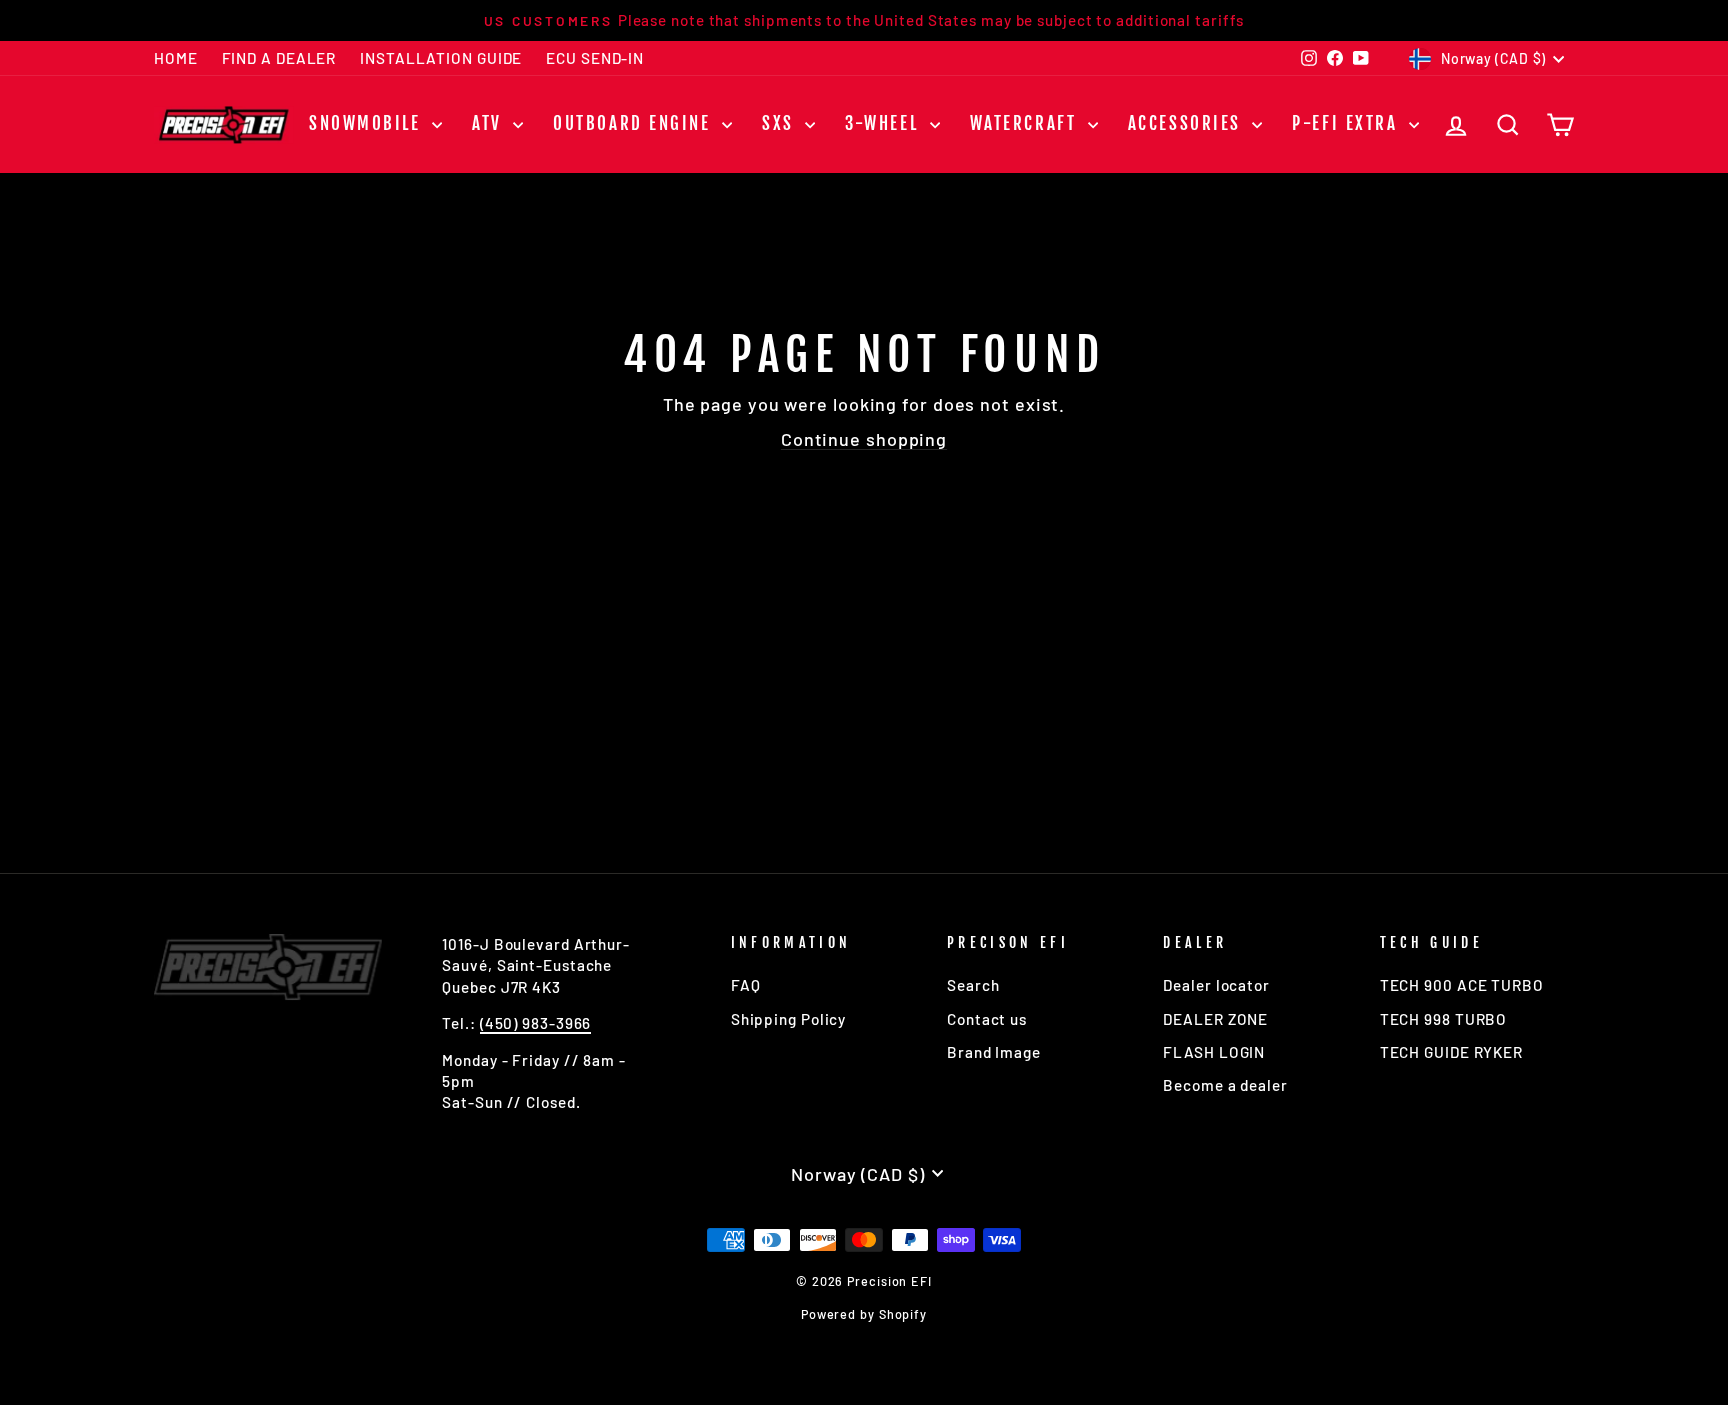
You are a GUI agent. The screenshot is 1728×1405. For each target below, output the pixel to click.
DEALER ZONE (1215, 1019)
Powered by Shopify (864, 1314)
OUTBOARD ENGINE (635, 123)
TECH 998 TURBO (1444, 1019)
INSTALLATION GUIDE (441, 58)
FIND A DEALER (279, 58)
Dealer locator (1216, 985)
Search (973, 985)
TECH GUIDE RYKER (1451, 1052)
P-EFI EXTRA (1348, 123)
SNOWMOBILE (368, 123)
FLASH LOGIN (1214, 1052)
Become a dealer (1225, 1085)
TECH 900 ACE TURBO (1462, 985)
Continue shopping (864, 439)
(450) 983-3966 (536, 1023)
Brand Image (994, 1052)
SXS (781, 123)
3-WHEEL (884, 123)
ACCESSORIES (1188, 123)
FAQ (746, 985)
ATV (490, 123)
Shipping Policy (789, 1019)
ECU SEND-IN (595, 58)
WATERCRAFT (1026, 123)
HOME (176, 58)
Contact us (987, 1019)
